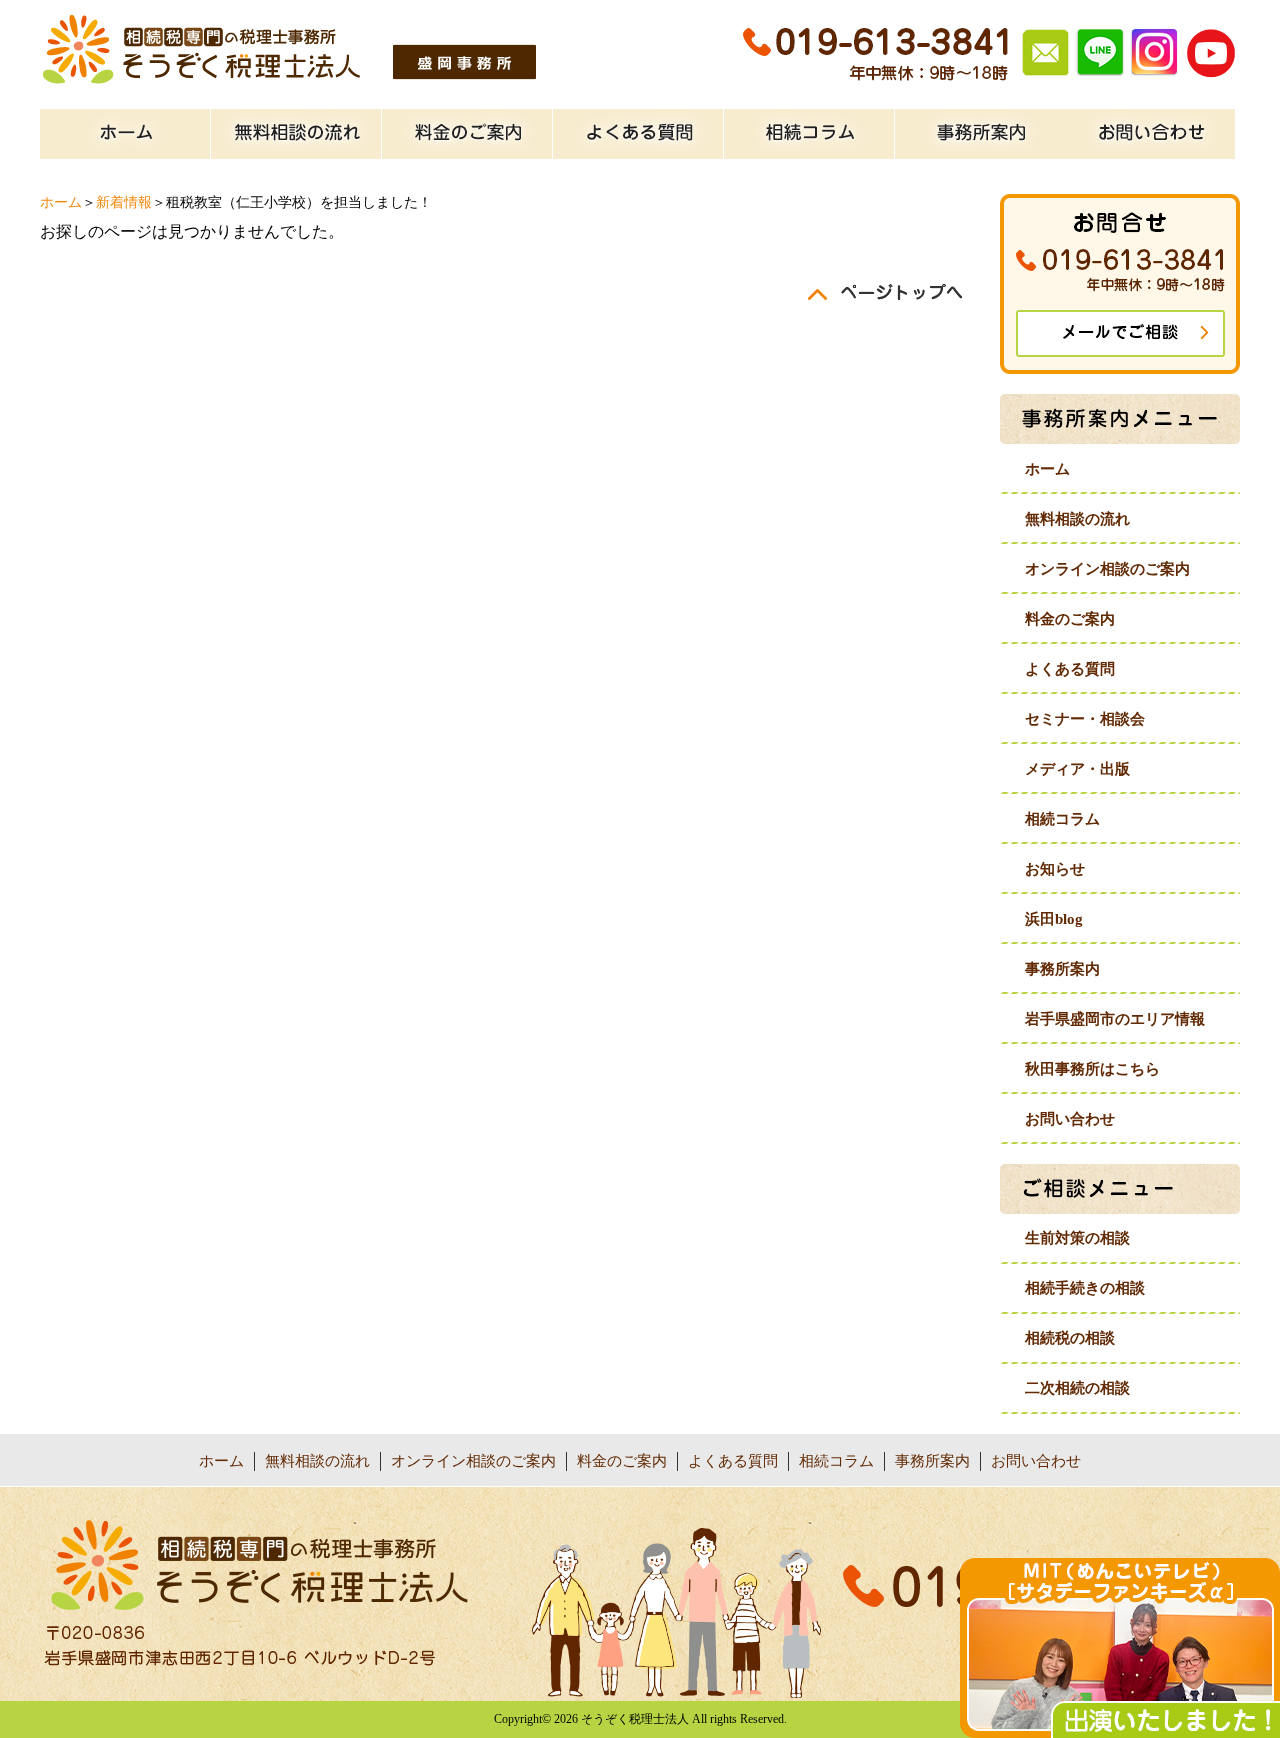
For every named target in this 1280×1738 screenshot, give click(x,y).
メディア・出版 (1077, 769)
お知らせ (1055, 869)
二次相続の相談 (1077, 1388)
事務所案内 (1062, 969)
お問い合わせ (1070, 1119)
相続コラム (1062, 819)
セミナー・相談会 (1085, 719)
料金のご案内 (1070, 619)
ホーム (61, 202)
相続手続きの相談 (1085, 1288)
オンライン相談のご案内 (1107, 569)
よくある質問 (1070, 669)
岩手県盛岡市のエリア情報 (1115, 1019)
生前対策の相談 (1077, 1238)
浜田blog (1054, 919)
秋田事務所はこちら (1092, 1069)
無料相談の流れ (1077, 519)
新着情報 (124, 202)
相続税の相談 (1070, 1338)
